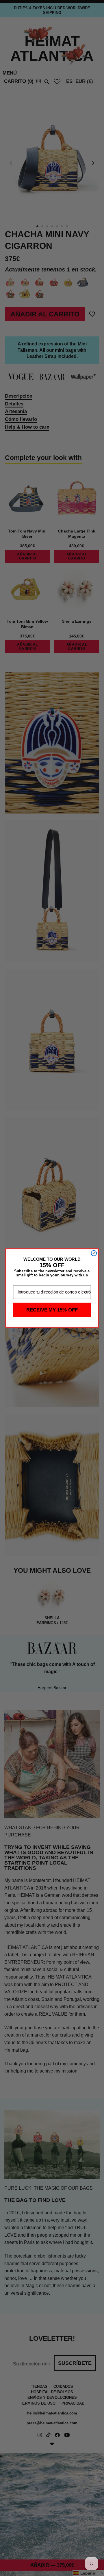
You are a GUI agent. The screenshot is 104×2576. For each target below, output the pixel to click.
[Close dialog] (94, 1253)
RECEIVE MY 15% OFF (52, 1310)
